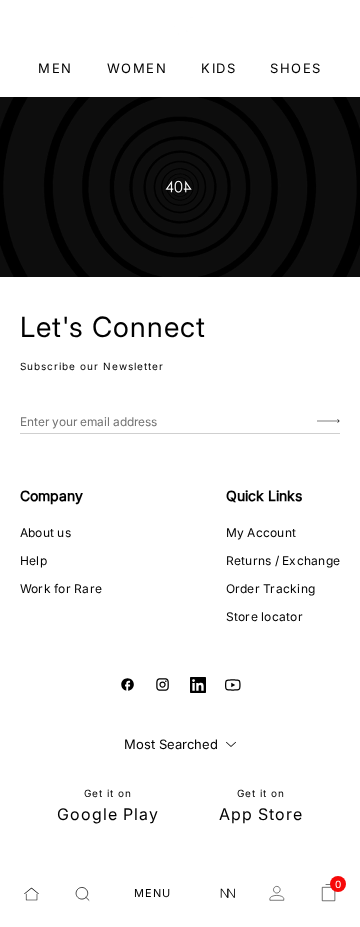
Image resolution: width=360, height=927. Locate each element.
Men (55, 68)
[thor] (180, 24)
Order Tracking (270, 588)
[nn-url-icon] (228, 894)
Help (33, 560)
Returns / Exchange (283, 560)
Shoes (296, 68)
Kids (218, 68)
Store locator (264, 616)
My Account (261, 532)
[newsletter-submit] (328, 421)
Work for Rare (61, 588)
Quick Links (264, 495)
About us (45, 532)
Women (137, 68)
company (51, 495)
